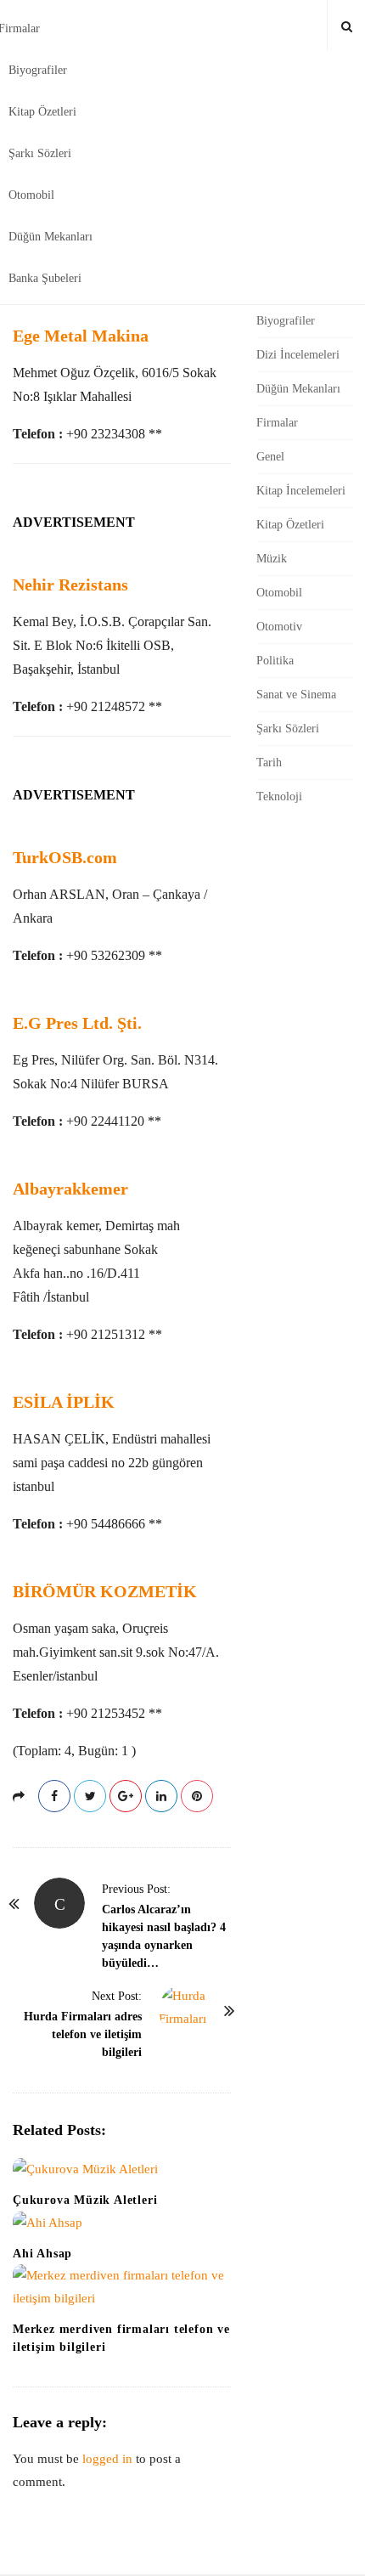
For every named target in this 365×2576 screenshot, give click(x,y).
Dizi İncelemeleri (298, 355)
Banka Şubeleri (45, 278)
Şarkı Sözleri (40, 153)
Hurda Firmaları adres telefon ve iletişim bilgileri (83, 2034)
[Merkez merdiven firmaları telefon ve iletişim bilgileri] (122, 2287)
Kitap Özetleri (42, 112)
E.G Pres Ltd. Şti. (77, 1023)
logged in (107, 2459)
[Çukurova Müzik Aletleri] (122, 2169)
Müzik (272, 559)
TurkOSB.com (65, 857)
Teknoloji (279, 797)
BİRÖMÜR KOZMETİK (105, 1591)
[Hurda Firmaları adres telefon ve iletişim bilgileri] (184, 2010)
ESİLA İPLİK (64, 1402)
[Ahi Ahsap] (122, 2223)
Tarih (269, 763)
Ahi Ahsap (42, 2254)
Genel (270, 457)
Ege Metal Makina (81, 336)
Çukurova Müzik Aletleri (85, 2200)
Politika (275, 661)
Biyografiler (38, 70)
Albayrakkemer (70, 1189)
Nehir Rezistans (70, 585)
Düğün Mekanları (51, 237)
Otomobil (31, 195)
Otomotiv (279, 627)
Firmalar (277, 423)
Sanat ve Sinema (296, 695)
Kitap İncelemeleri (301, 491)
